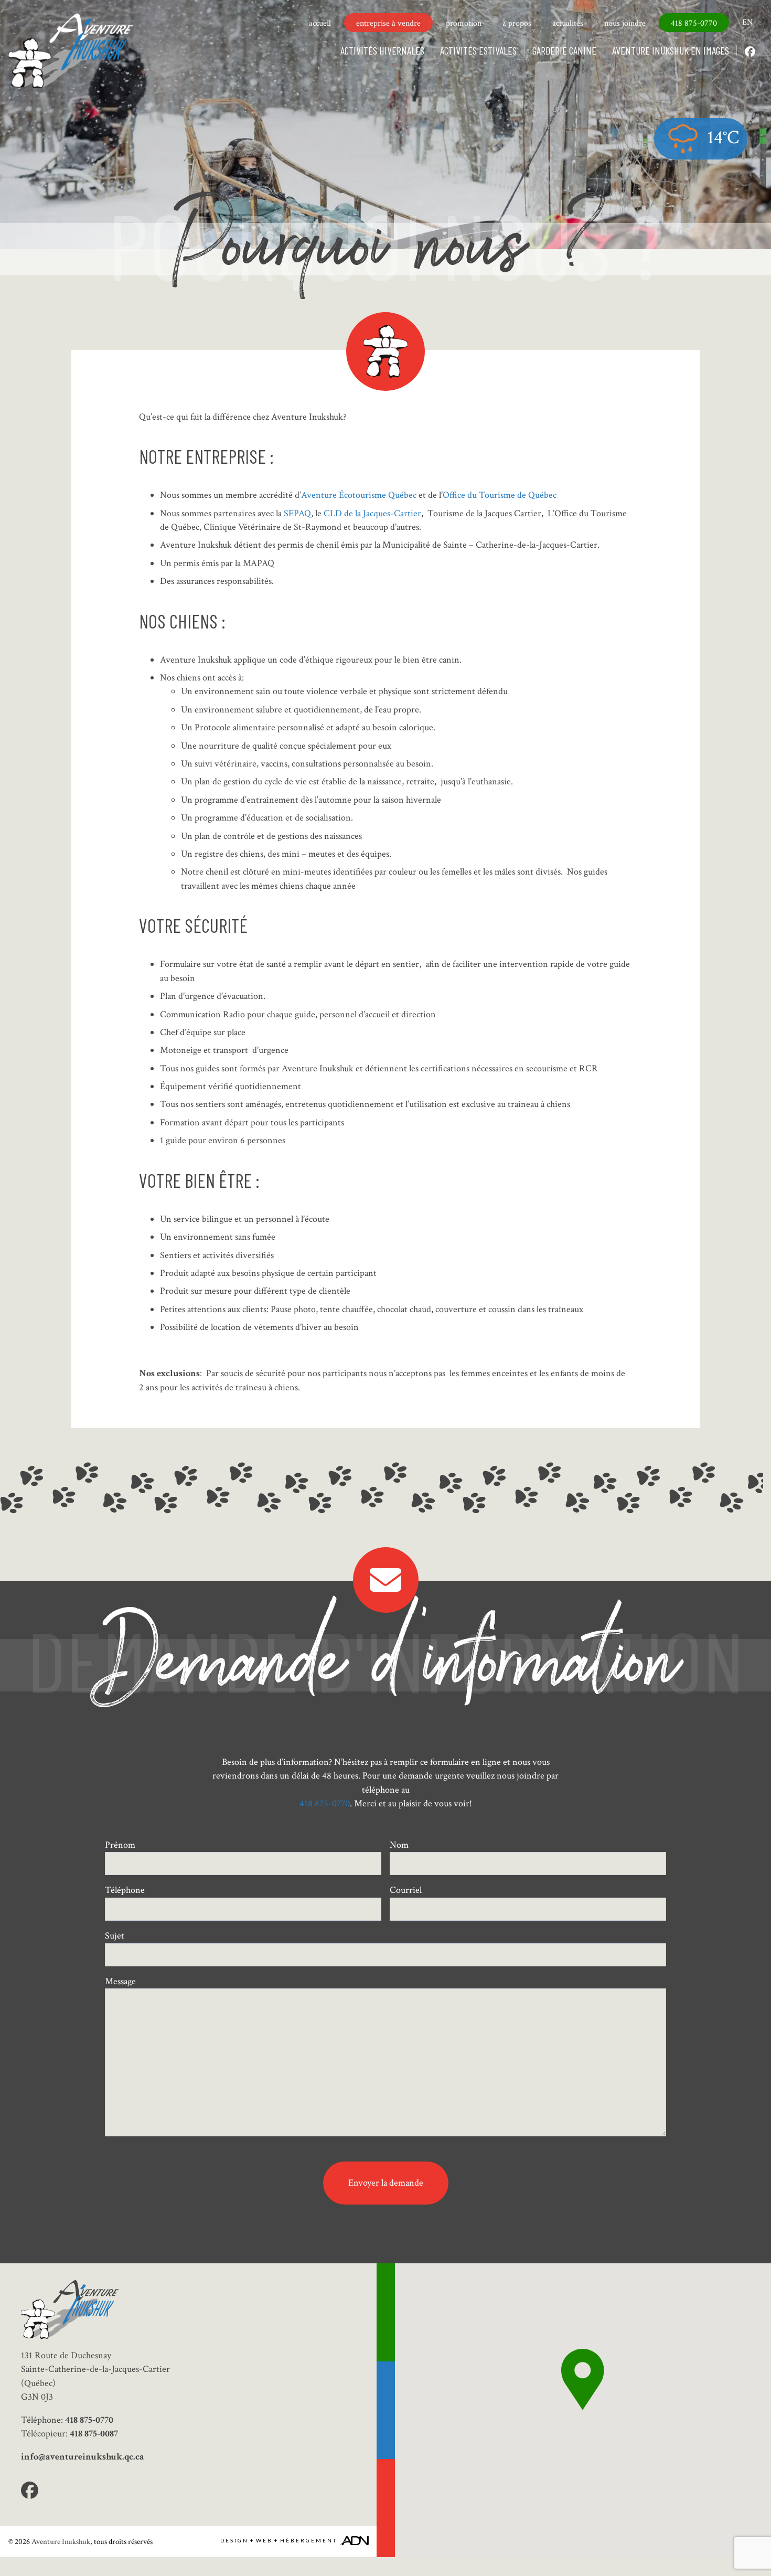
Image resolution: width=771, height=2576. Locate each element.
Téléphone (125, 1890)
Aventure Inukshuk (61, 2541)
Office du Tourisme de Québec (500, 495)
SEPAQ (297, 513)
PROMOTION (464, 23)
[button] (583, 2380)
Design (234, 2540)
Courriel (406, 1890)
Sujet (115, 1936)
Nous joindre (625, 23)
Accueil (320, 23)
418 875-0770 (694, 23)
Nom (399, 1845)
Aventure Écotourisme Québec (359, 495)
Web (264, 2540)
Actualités (568, 23)
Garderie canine (564, 50)
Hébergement (309, 2540)
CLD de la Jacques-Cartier (371, 513)
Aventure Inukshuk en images (671, 50)
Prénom (120, 1845)
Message (120, 1981)
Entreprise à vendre (388, 23)
